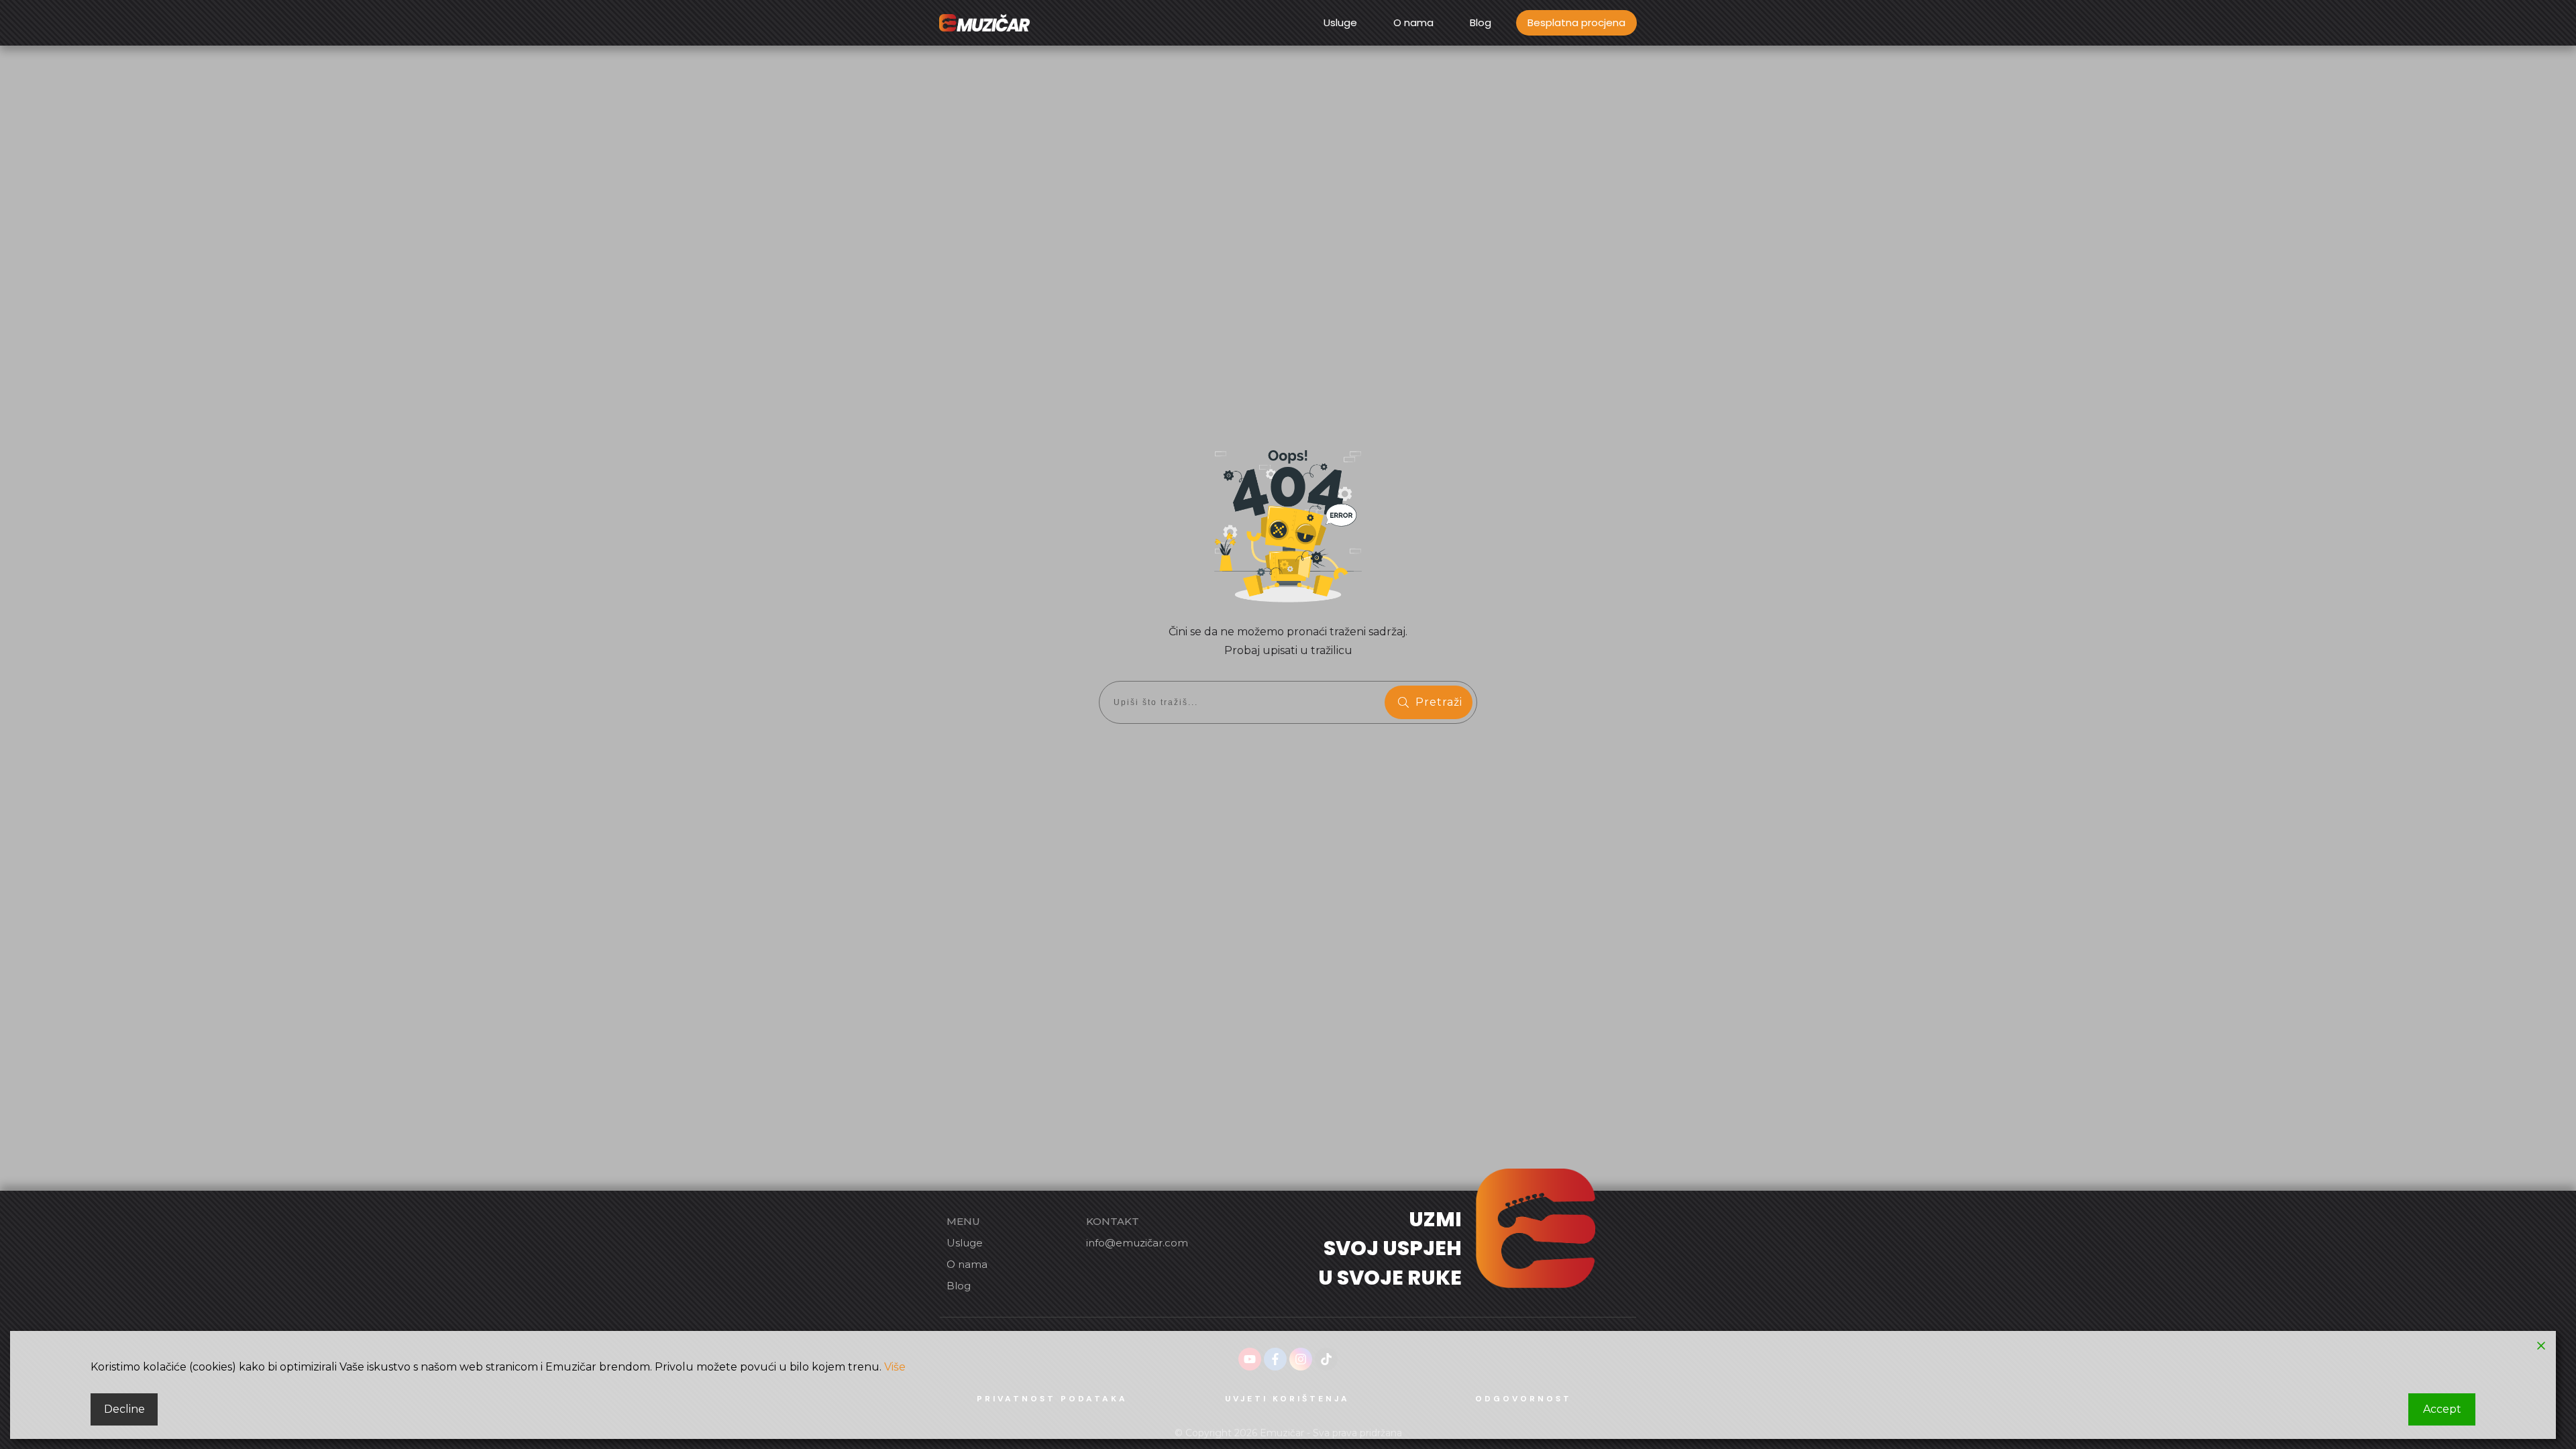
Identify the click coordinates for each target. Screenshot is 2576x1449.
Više (895, 1367)
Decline (124, 1409)
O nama (967, 1264)
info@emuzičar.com (1137, 1243)
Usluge (965, 1243)
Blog (959, 1286)
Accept (2442, 1409)
